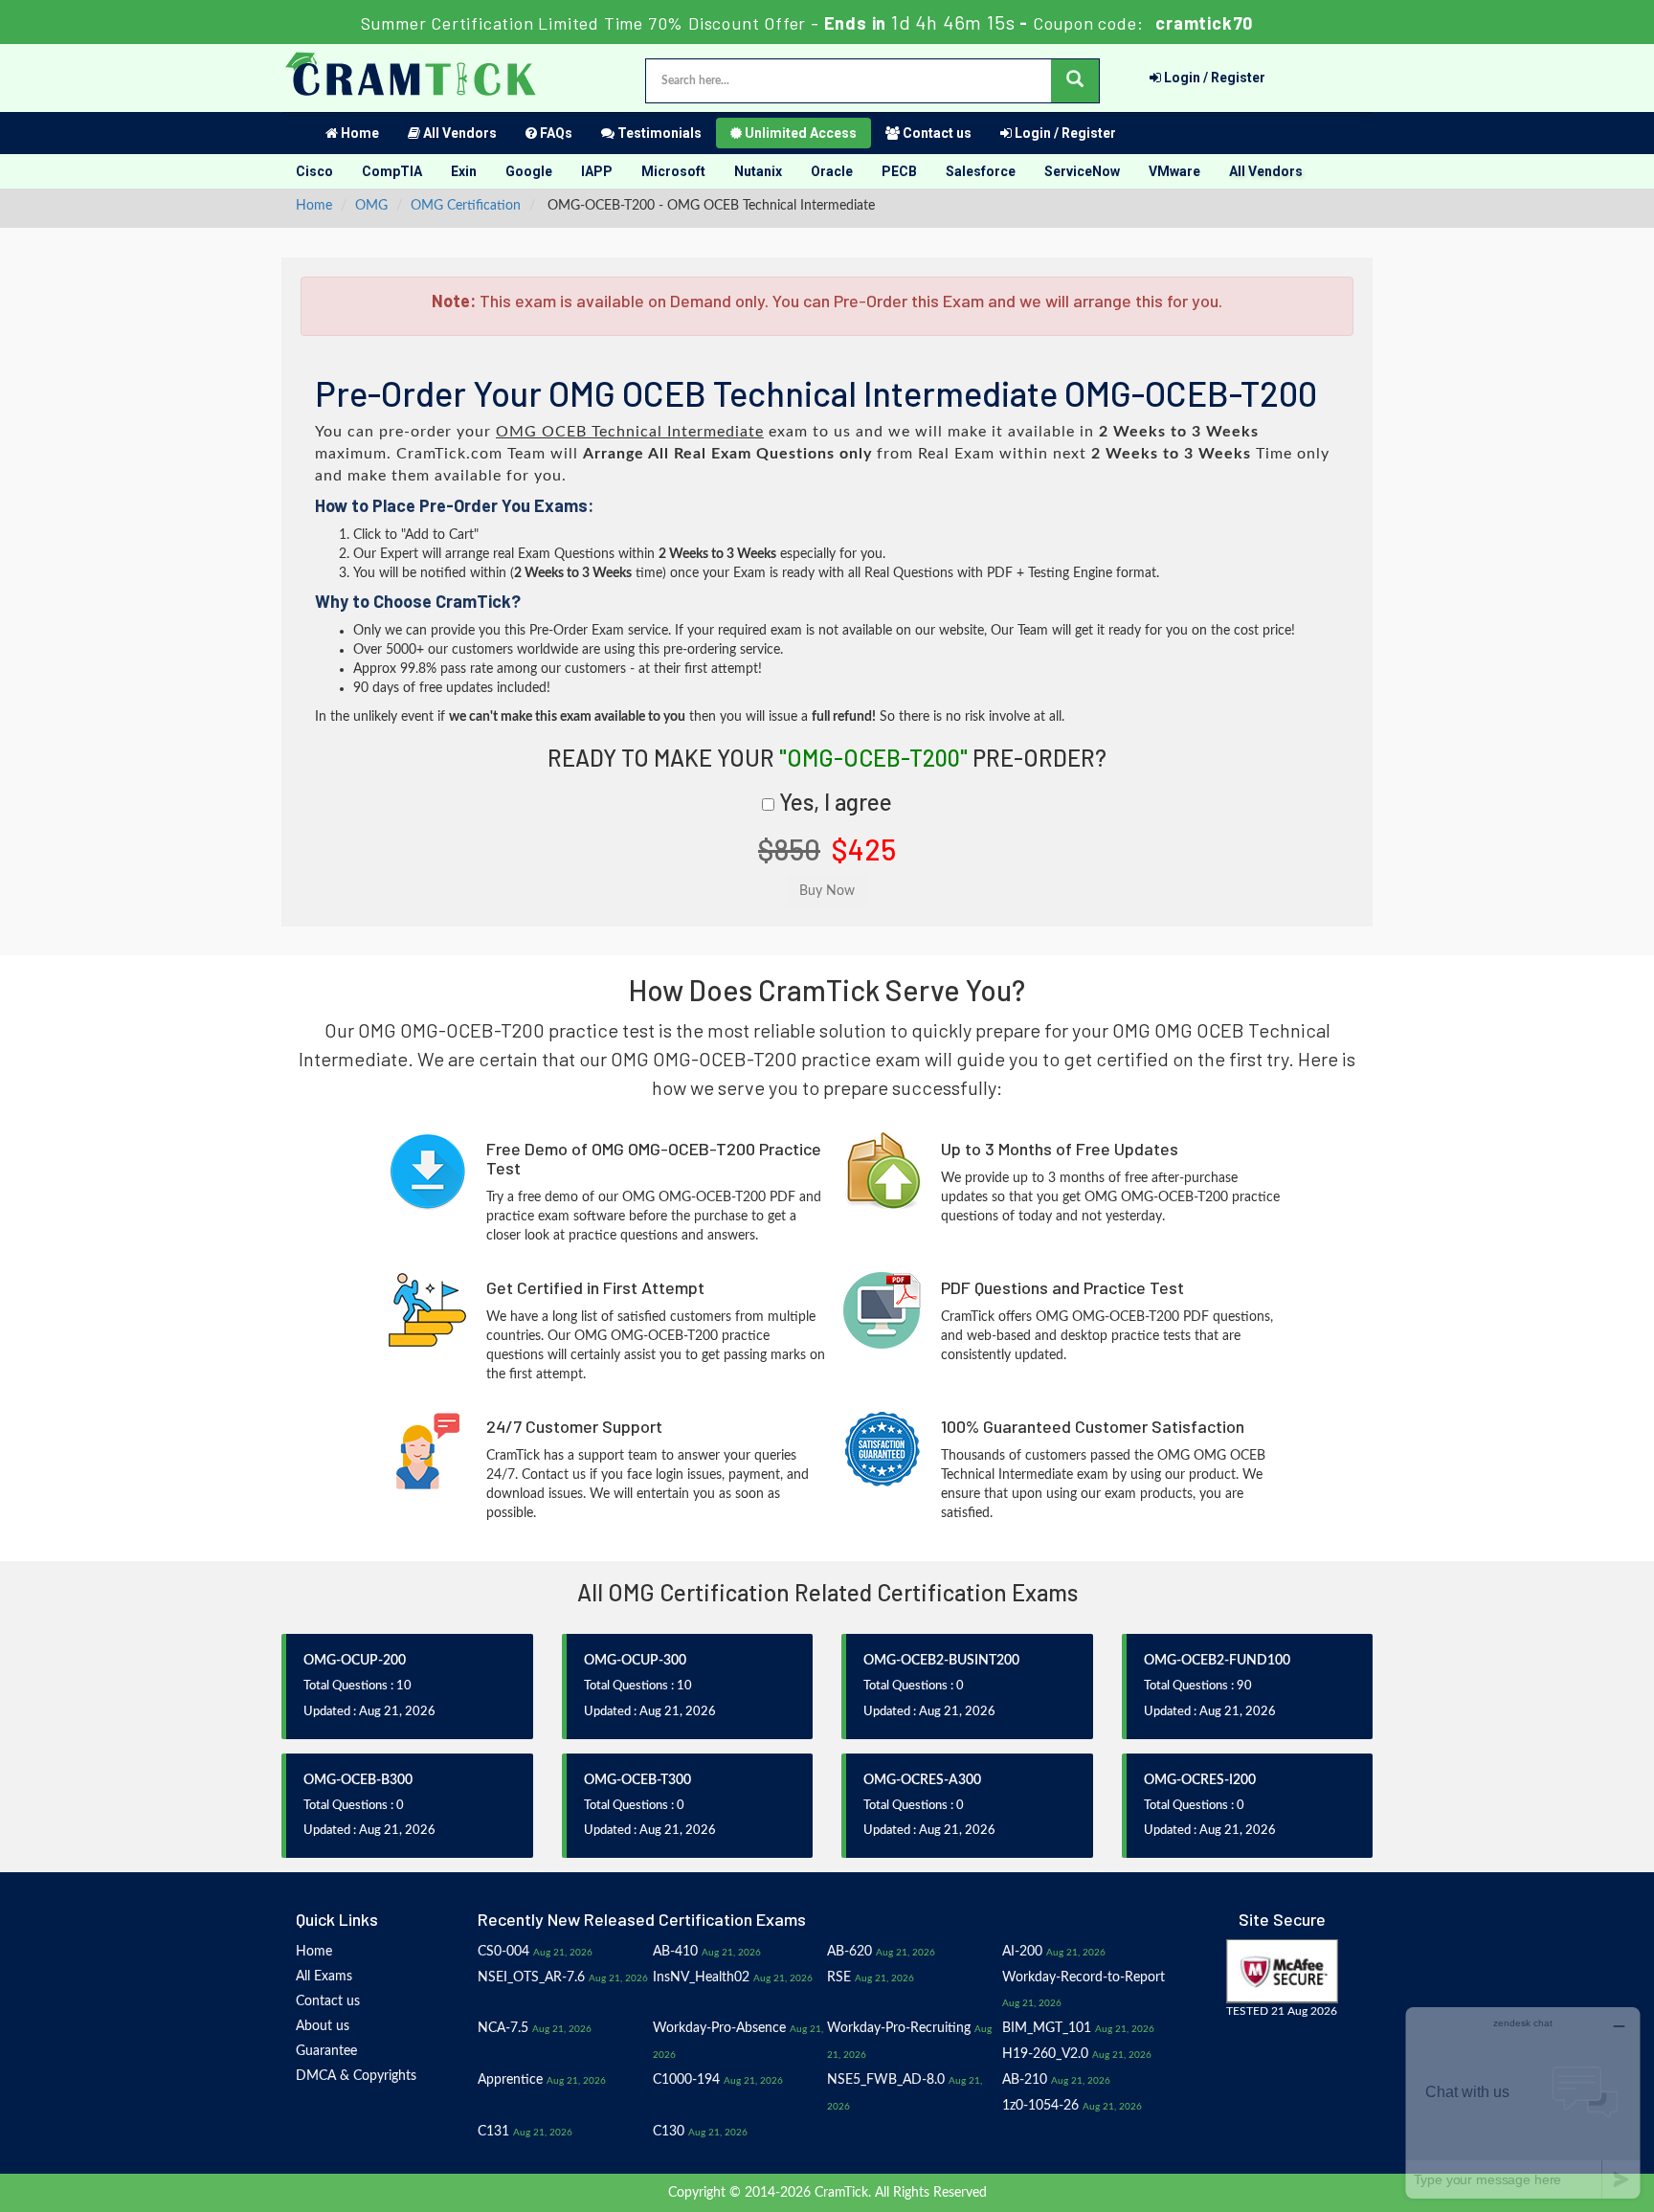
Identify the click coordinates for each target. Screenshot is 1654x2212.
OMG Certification (466, 206)
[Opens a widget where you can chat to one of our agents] (1523, 2102)
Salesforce (981, 171)
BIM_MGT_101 (1047, 2028)
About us (323, 2026)
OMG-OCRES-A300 (922, 1780)
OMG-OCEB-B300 (358, 1780)
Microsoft (673, 171)
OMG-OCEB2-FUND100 (1217, 1661)
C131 (493, 2132)
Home (358, 133)
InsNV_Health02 (701, 1977)
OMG (371, 206)
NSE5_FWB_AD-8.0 (886, 2080)
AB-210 (1025, 2080)
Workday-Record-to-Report (1084, 1977)
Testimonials (658, 133)
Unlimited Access (799, 133)
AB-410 (675, 1952)
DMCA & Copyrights (356, 2076)
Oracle (832, 171)
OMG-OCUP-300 (635, 1661)
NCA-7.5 (503, 2028)
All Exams (324, 1977)
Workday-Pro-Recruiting (899, 2028)
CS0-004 (503, 1952)
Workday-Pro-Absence (719, 2028)
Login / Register (1213, 78)
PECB (899, 171)
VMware (1174, 171)
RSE (839, 1977)
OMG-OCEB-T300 (637, 1780)
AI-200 (1022, 1952)
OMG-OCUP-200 (355, 1661)
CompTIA (392, 171)
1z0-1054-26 (1040, 2106)
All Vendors (458, 133)
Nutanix (758, 171)
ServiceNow (1082, 171)
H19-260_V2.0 (1045, 2054)
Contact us (936, 133)
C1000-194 (686, 2080)
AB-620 (849, 1952)
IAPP (597, 171)
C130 (669, 2132)
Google (529, 171)
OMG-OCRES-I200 (1200, 1780)
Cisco (314, 171)
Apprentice (510, 2080)
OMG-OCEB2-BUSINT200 (941, 1661)
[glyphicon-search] (1075, 81)
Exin (464, 171)
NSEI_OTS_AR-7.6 (531, 1977)
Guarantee (326, 2051)
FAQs (555, 133)
